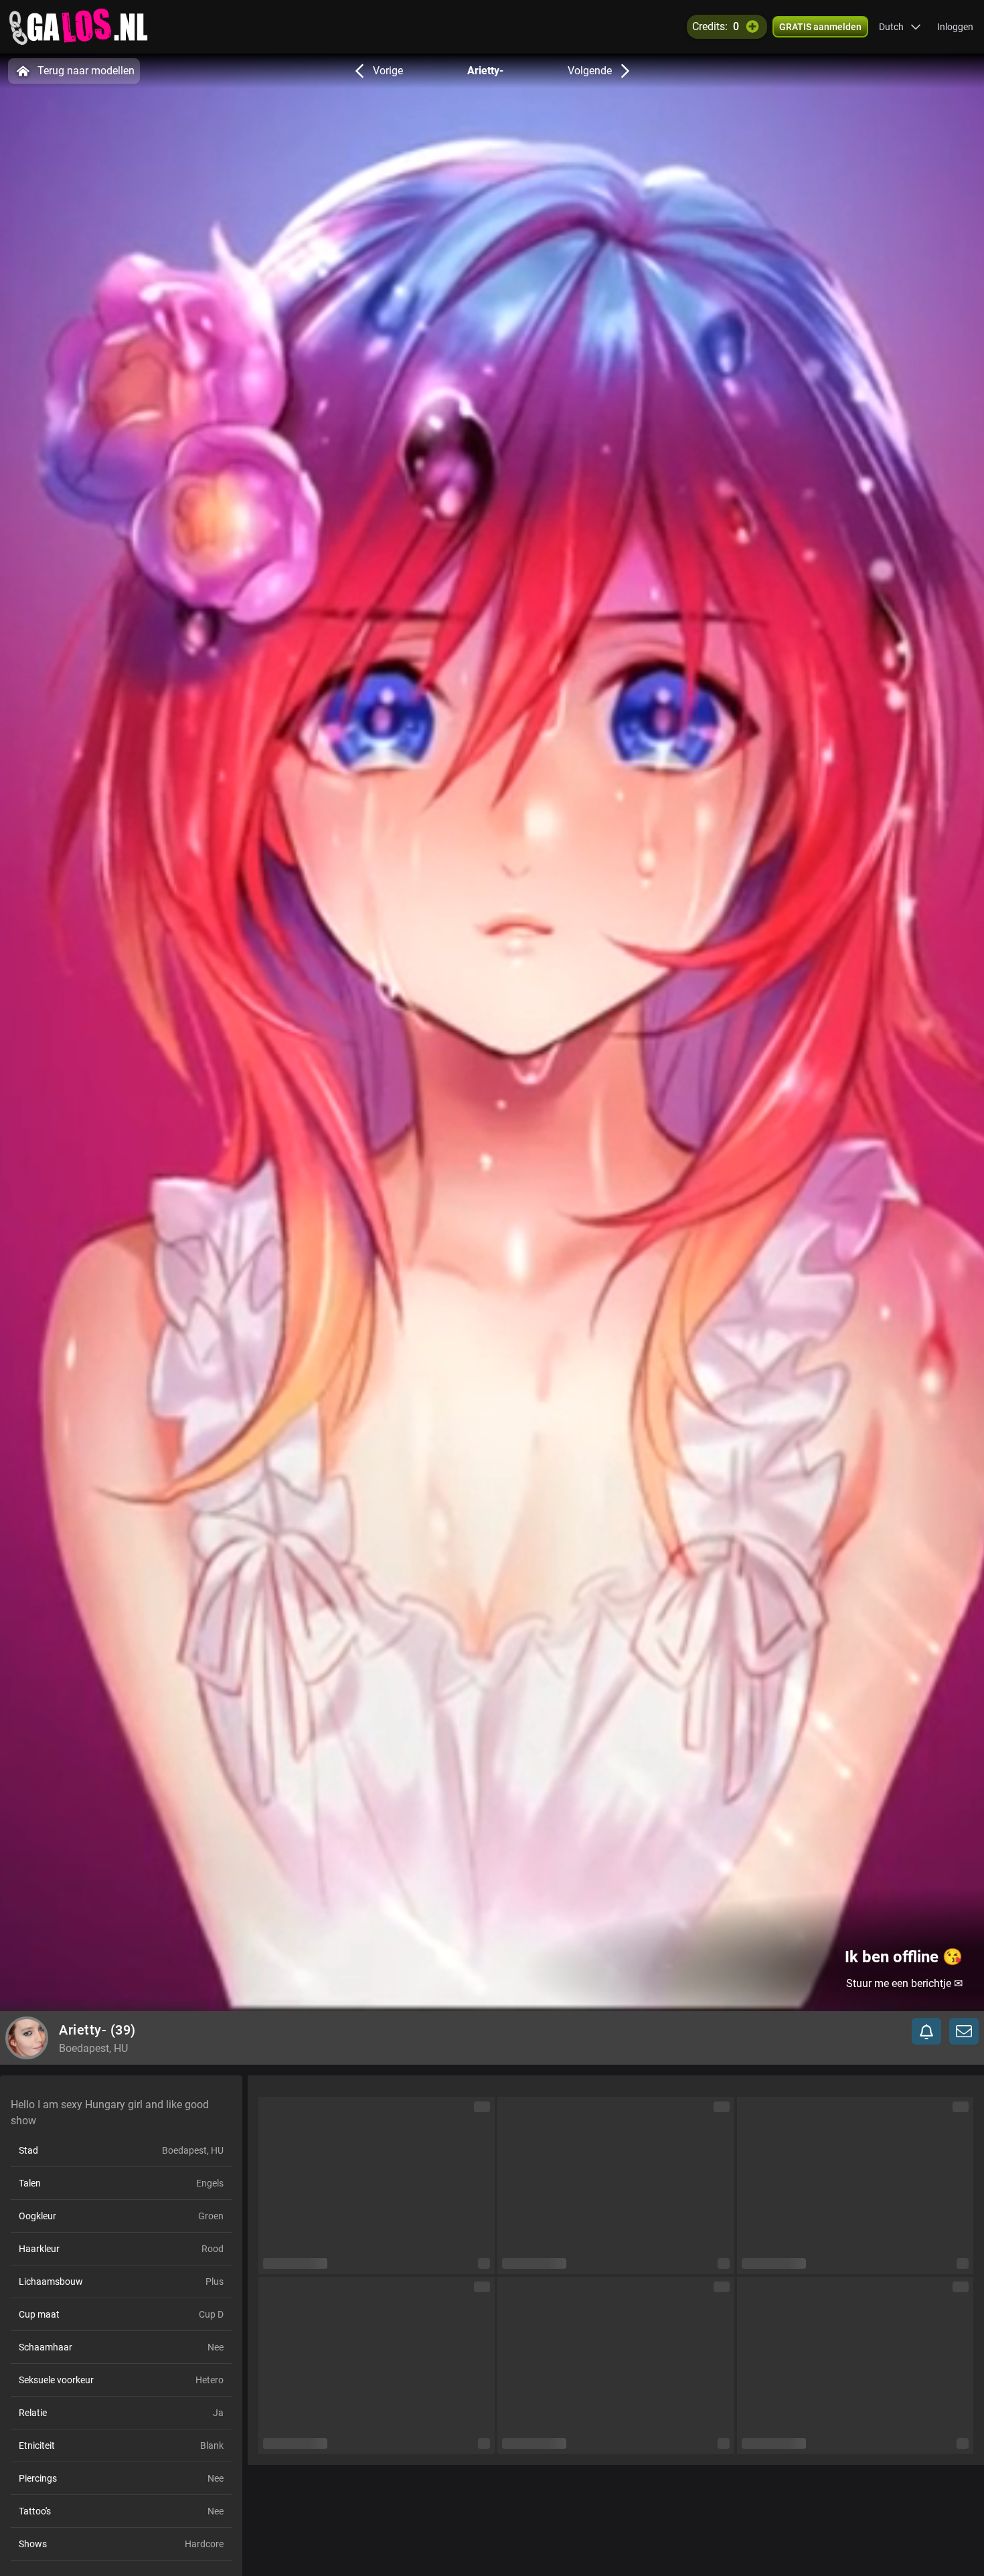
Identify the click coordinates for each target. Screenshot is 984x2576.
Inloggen (955, 27)
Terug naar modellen (86, 71)
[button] (900, 27)
